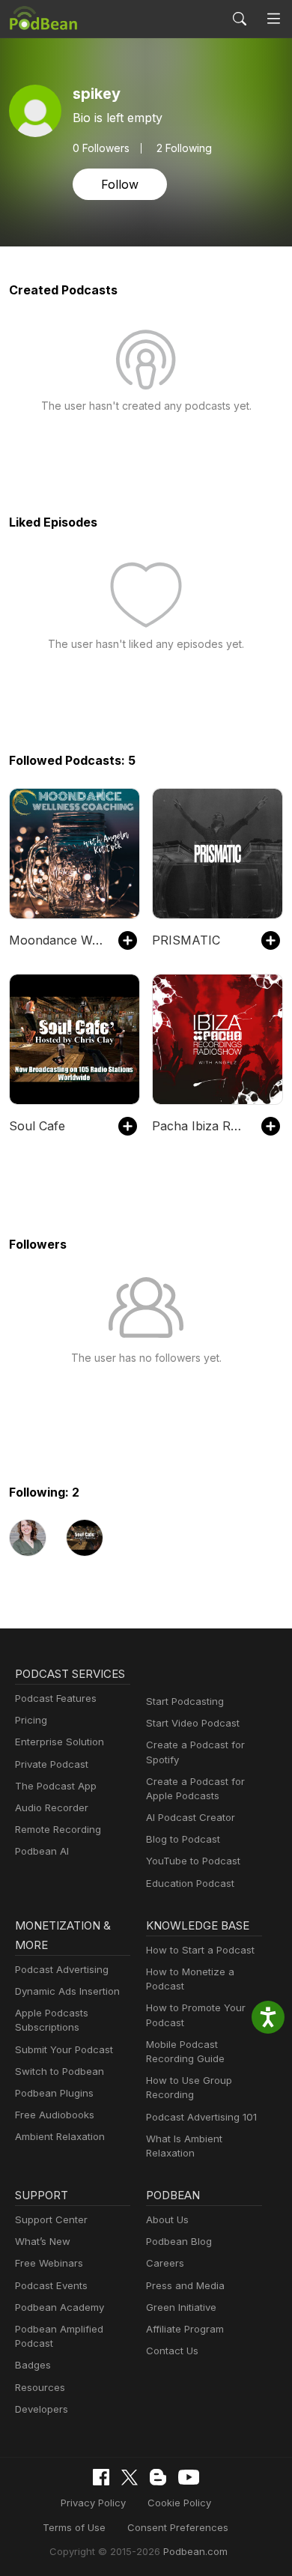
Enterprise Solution (60, 1742)
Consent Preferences (178, 2527)
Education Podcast (190, 1883)
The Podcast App (56, 1786)
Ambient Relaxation (60, 2136)
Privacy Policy (93, 2503)
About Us (167, 2219)
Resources (40, 2387)
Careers (165, 2263)
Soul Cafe (37, 1126)
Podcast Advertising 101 (201, 2117)
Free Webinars (49, 2263)
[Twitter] (130, 2477)
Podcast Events (51, 2285)
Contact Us (172, 2351)
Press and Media (185, 2285)
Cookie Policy (179, 2503)
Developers (42, 2409)
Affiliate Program (185, 2329)
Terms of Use (74, 2527)
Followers (101, 148)
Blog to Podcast (183, 1839)
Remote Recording (58, 1829)
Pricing (31, 1720)
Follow (120, 184)
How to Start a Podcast (200, 1950)
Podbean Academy (60, 2307)
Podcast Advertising (62, 1969)
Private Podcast (52, 1764)
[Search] (240, 19)
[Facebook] (101, 2477)
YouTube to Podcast (193, 1861)
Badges (33, 2365)
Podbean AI (42, 1851)
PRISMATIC (186, 940)
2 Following (184, 148)
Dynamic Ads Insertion (67, 1991)
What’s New (43, 2241)
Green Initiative (181, 2307)
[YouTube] (189, 2477)
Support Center (51, 2219)
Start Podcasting (185, 1701)
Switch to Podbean (60, 2071)
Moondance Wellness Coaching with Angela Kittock (56, 940)
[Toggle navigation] (274, 19)
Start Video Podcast (193, 1723)
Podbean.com (195, 2551)
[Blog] (158, 2477)
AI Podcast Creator (191, 1817)
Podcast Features (56, 1698)
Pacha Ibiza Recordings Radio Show (199, 1126)
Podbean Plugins (54, 2093)
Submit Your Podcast (64, 2049)
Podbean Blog (179, 2241)
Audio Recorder (52, 1807)
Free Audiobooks (55, 2115)
